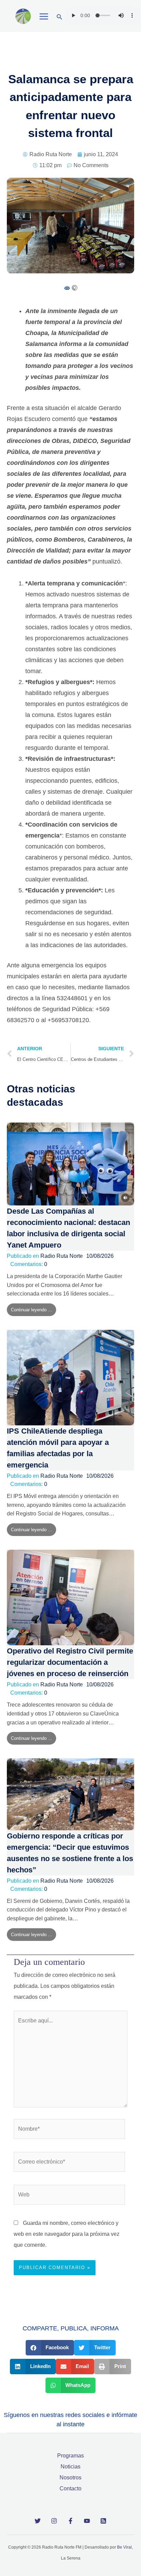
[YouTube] (87, 2521)
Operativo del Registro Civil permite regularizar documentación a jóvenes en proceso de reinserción (70, 1662)
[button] (60, 17)
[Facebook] (70, 2521)
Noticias (70, 2467)
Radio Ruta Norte (62, 1256)
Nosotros (70, 2478)
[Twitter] (38, 2521)
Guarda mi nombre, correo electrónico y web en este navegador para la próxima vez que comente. (67, 2234)
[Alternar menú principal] (44, 16)
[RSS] (103, 2521)
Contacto (70, 2488)
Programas (70, 2456)
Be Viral (124, 2547)
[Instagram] (54, 2521)
